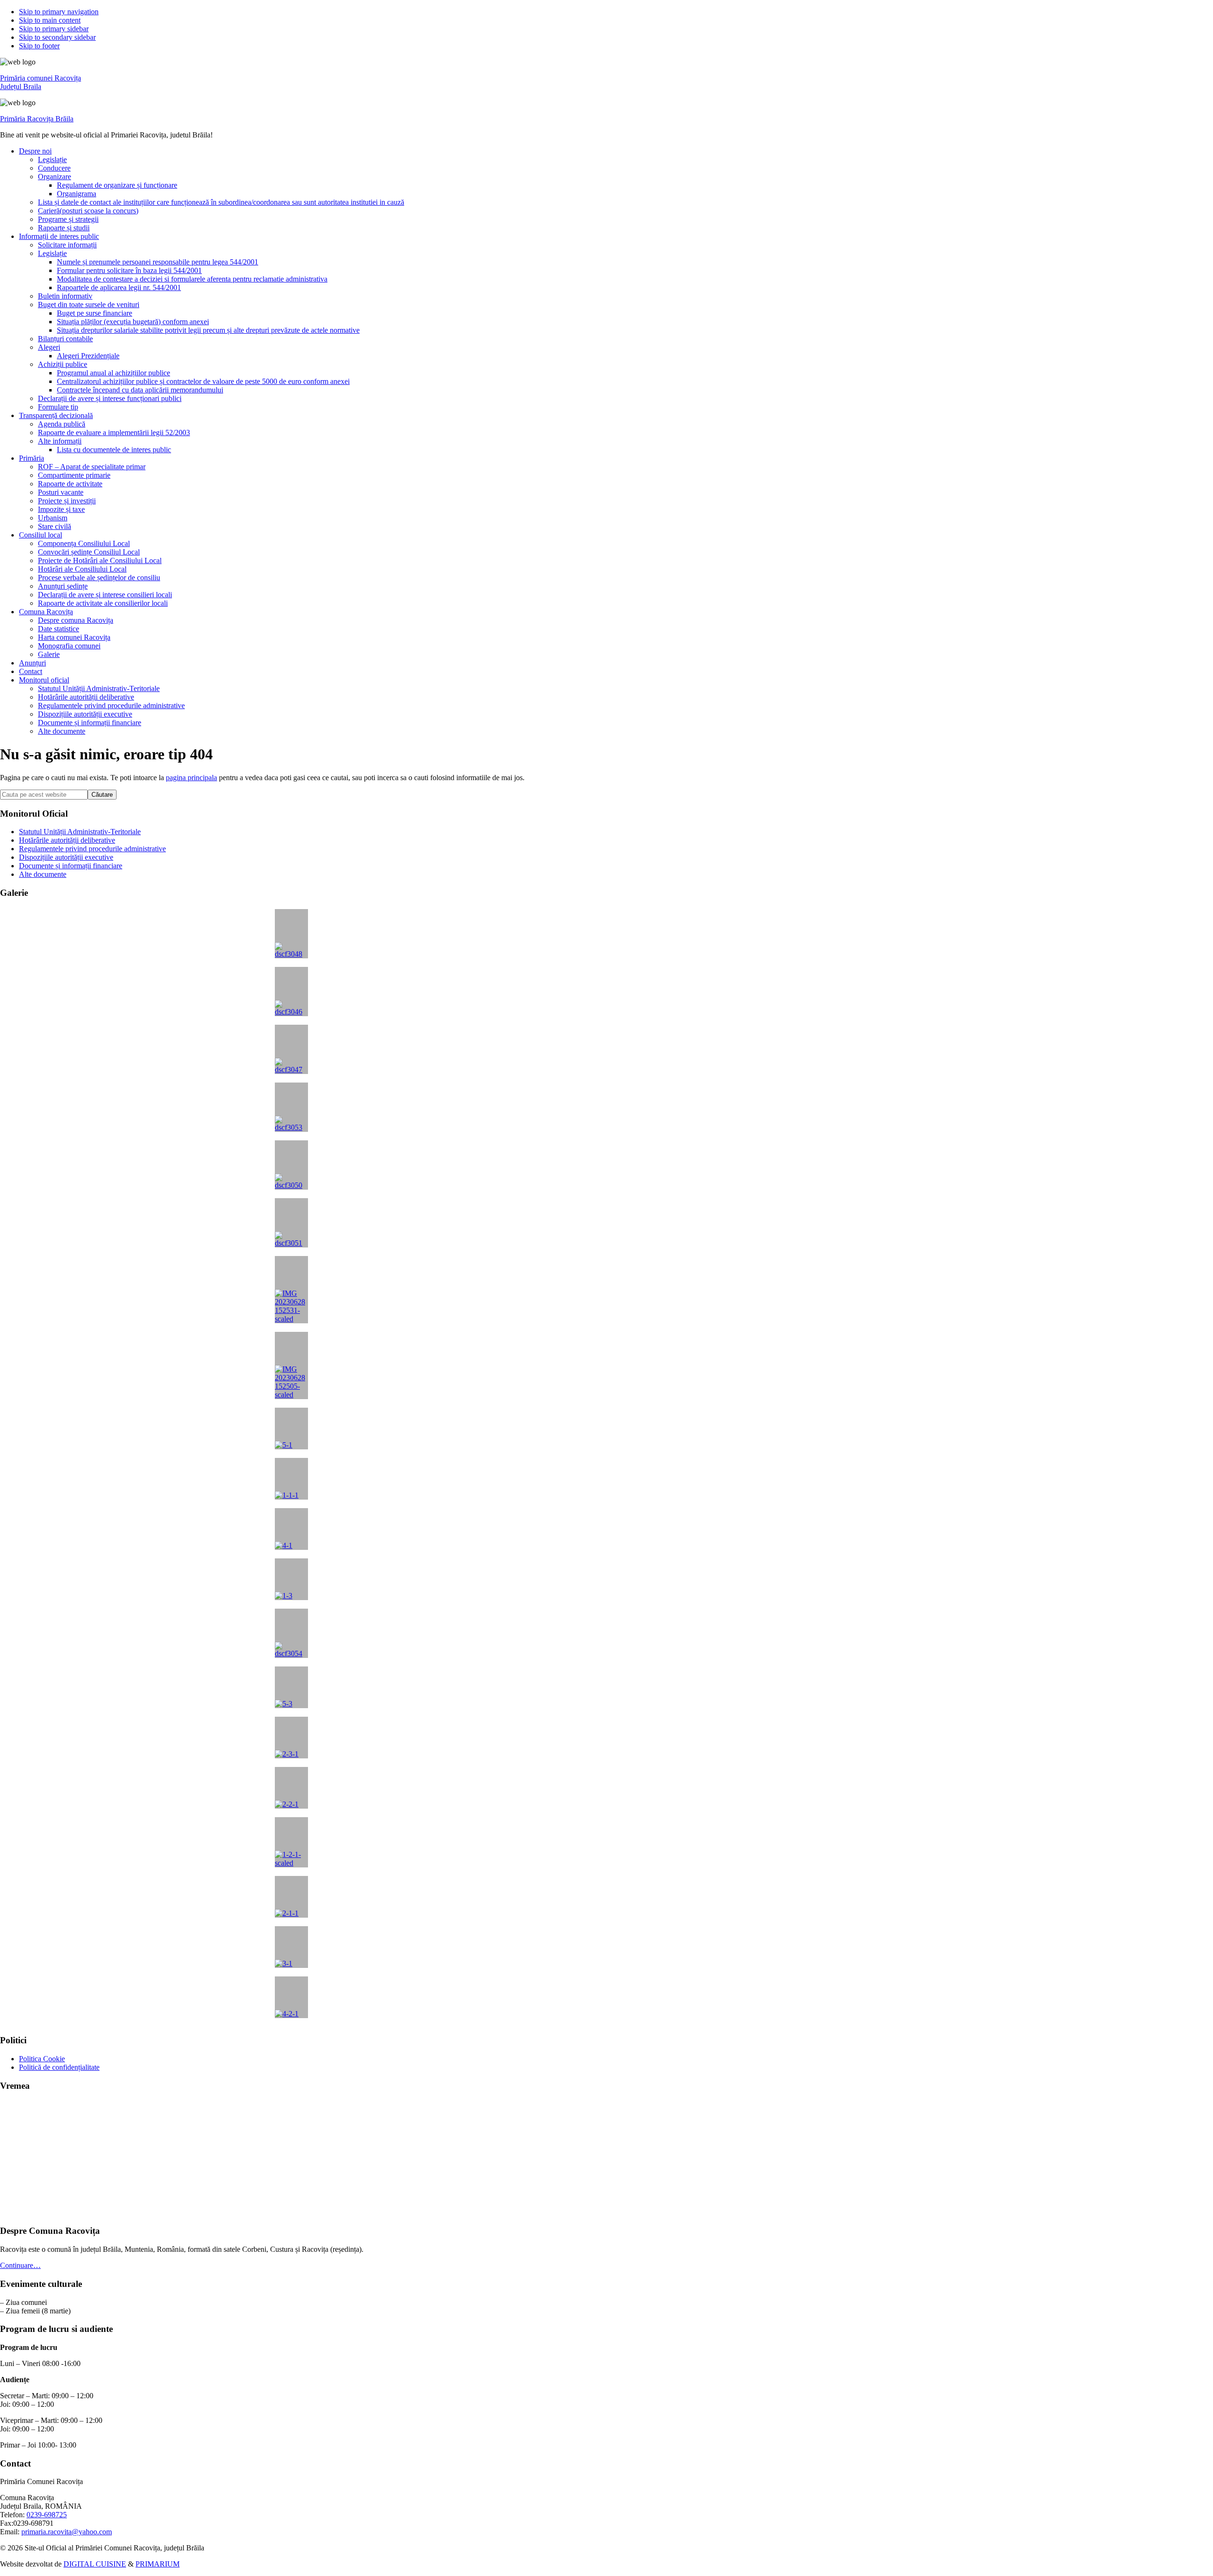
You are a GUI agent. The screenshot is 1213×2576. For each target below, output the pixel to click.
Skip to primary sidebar (54, 29)
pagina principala (191, 778)
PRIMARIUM (158, 2564)
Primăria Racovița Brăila (37, 119)
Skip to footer (39, 46)
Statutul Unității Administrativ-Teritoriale (80, 832)
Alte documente (43, 874)
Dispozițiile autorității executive (66, 857)
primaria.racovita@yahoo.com (67, 2532)
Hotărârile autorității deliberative (67, 840)
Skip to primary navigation (59, 12)
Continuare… (20, 2265)
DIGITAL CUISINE (95, 2564)
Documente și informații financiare (71, 866)
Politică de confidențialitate (59, 2067)
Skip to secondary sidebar (57, 37)
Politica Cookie (42, 2059)
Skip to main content (50, 20)
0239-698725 (47, 2515)
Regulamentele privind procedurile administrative (92, 849)
